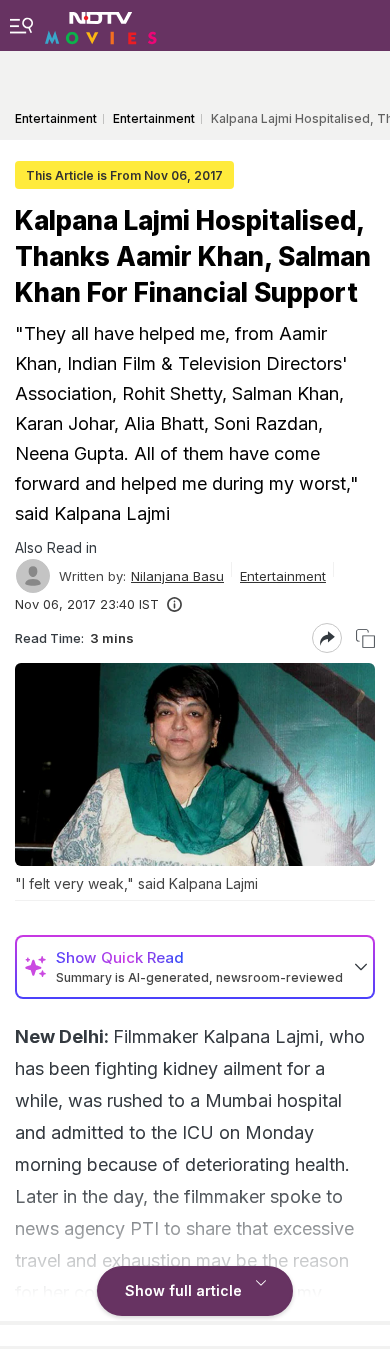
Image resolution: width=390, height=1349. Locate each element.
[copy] (365, 638)
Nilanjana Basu (177, 576)
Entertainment (283, 576)
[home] (101, 25)
